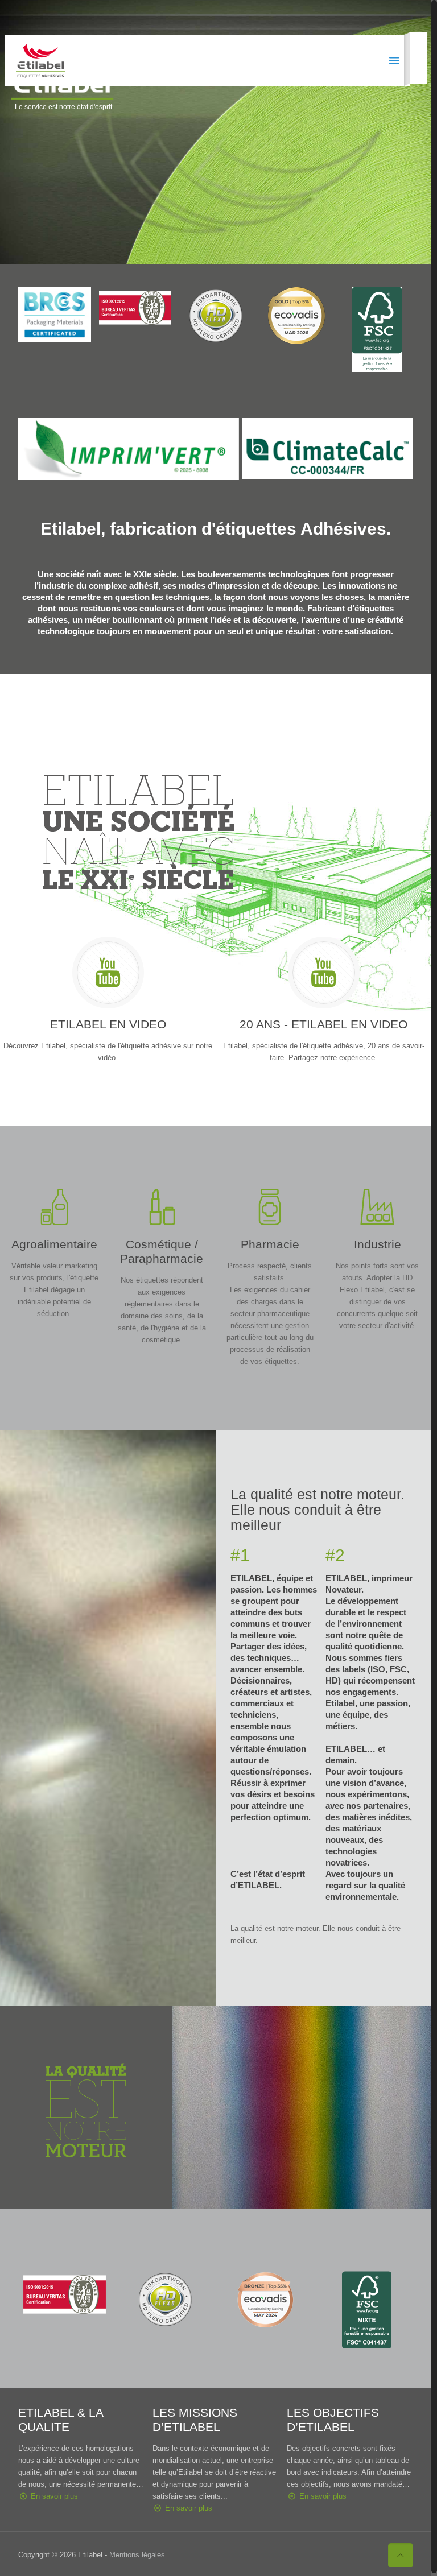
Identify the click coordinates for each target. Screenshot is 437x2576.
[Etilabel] (41, 60)
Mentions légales (137, 2555)
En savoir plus (54, 2496)
